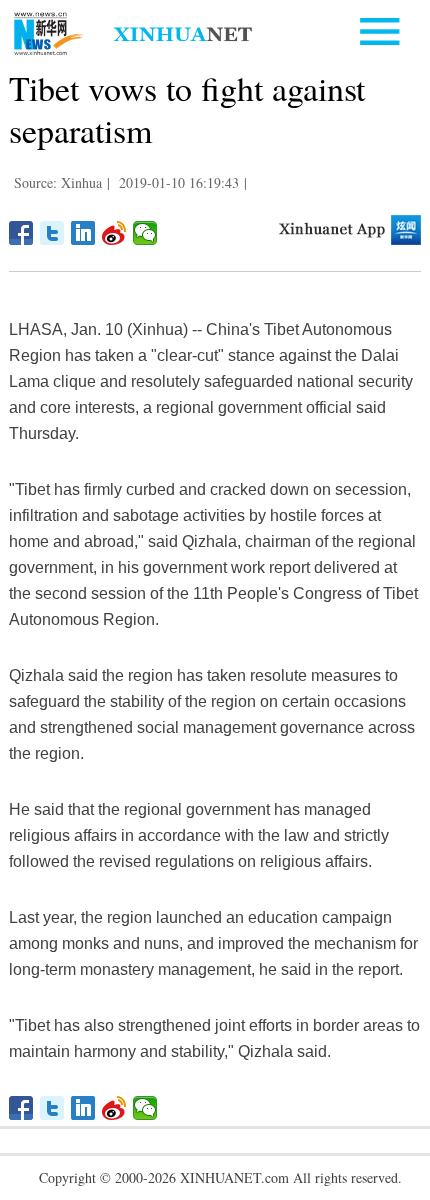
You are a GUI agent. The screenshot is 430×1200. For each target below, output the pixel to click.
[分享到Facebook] (21, 233)
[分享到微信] (145, 233)
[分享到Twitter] (52, 233)
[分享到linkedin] (83, 233)
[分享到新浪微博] (114, 233)
